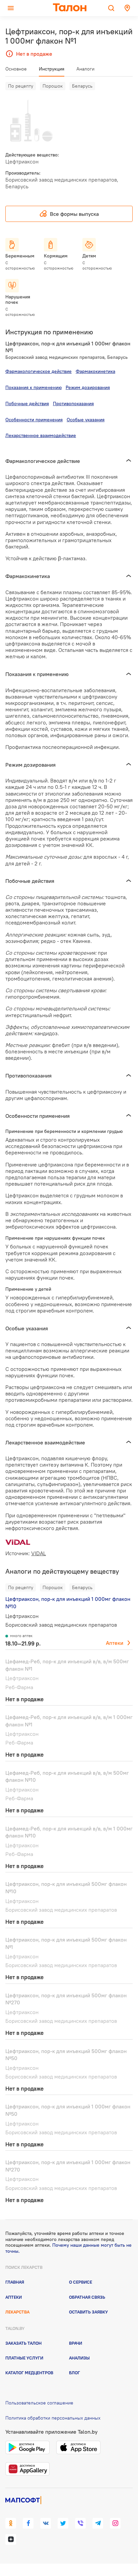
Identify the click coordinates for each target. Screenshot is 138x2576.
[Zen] (11, 2539)
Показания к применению (33, 387)
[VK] (46, 2523)
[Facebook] (28, 2523)
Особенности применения (34, 420)
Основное (16, 69)
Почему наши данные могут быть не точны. (68, 2248)
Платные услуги (24, 2358)
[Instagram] (115, 2523)
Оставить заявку (88, 2312)
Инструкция (52, 69)
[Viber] (80, 2523)
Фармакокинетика (95, 371)
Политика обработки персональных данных (53, 2418)
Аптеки (115, 1643)
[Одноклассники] (11, 2523)
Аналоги (85, 69)
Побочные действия (27, 403)
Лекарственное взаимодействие (41, 435)
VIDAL (39, 1553)
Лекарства (17, 2312)
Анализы (79, 2358)
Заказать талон (23, 2343)
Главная (15, 2282)
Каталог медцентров (29, 2373)
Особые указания (86, 420)
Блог (75, 2373)
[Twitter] (63, 2523)
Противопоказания (73, 403)
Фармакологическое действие (39, 371)
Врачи (76, 2343)
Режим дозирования (88, 387)
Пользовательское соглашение (39, 2403)
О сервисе (81, 2282)
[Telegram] (98, 2523)
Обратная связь (87, 2297)
